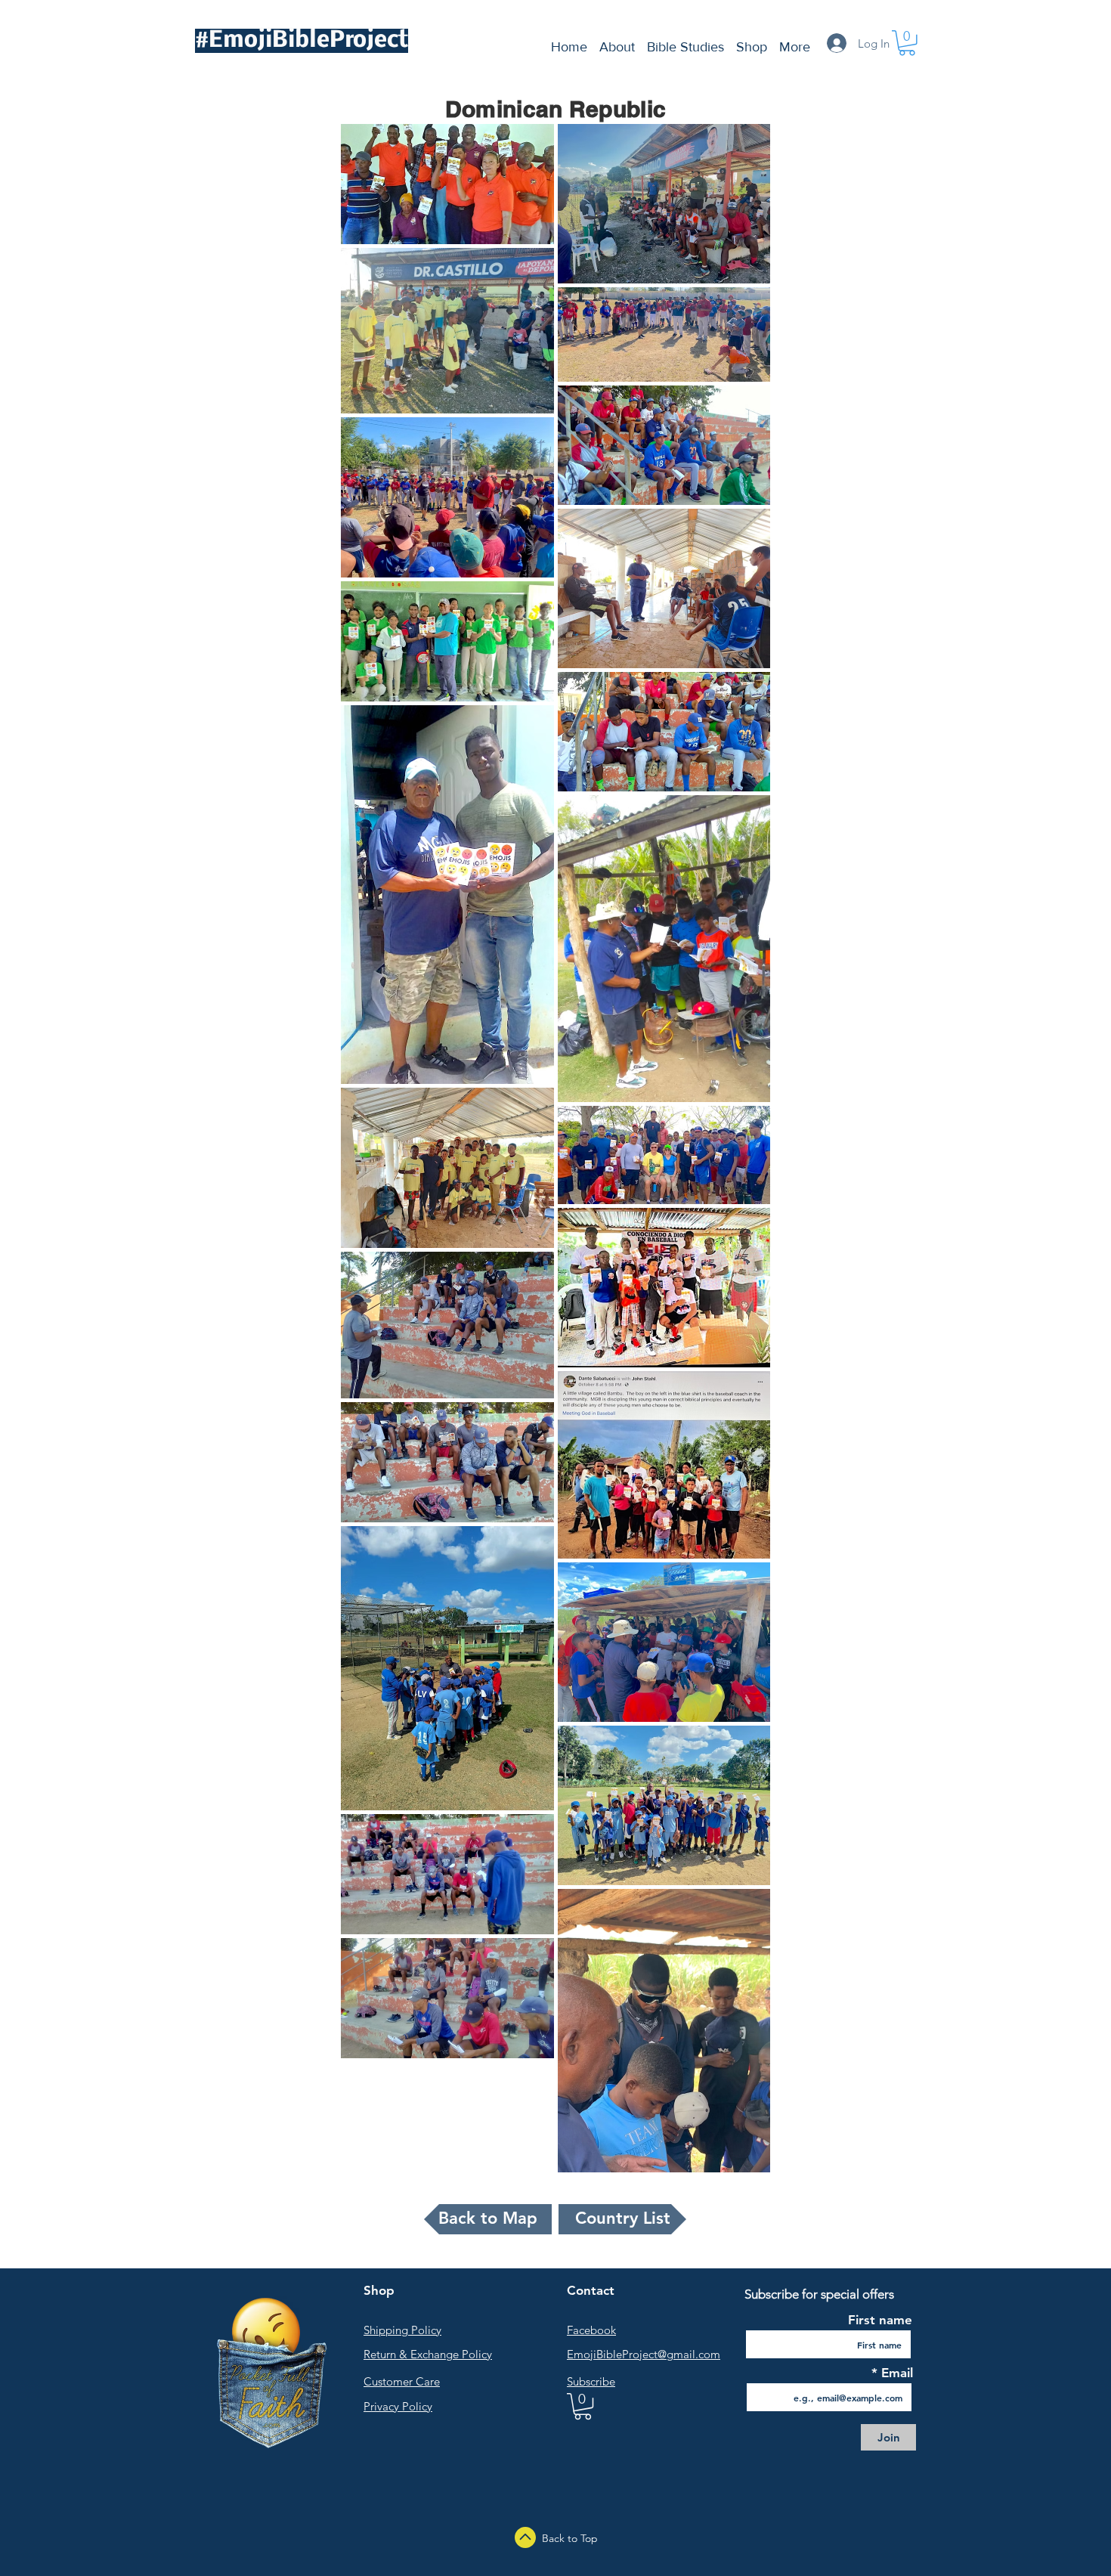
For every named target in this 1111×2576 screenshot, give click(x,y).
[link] (583, 2406)
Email (895, 2373)
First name (880, 2320)
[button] (907, 43)
